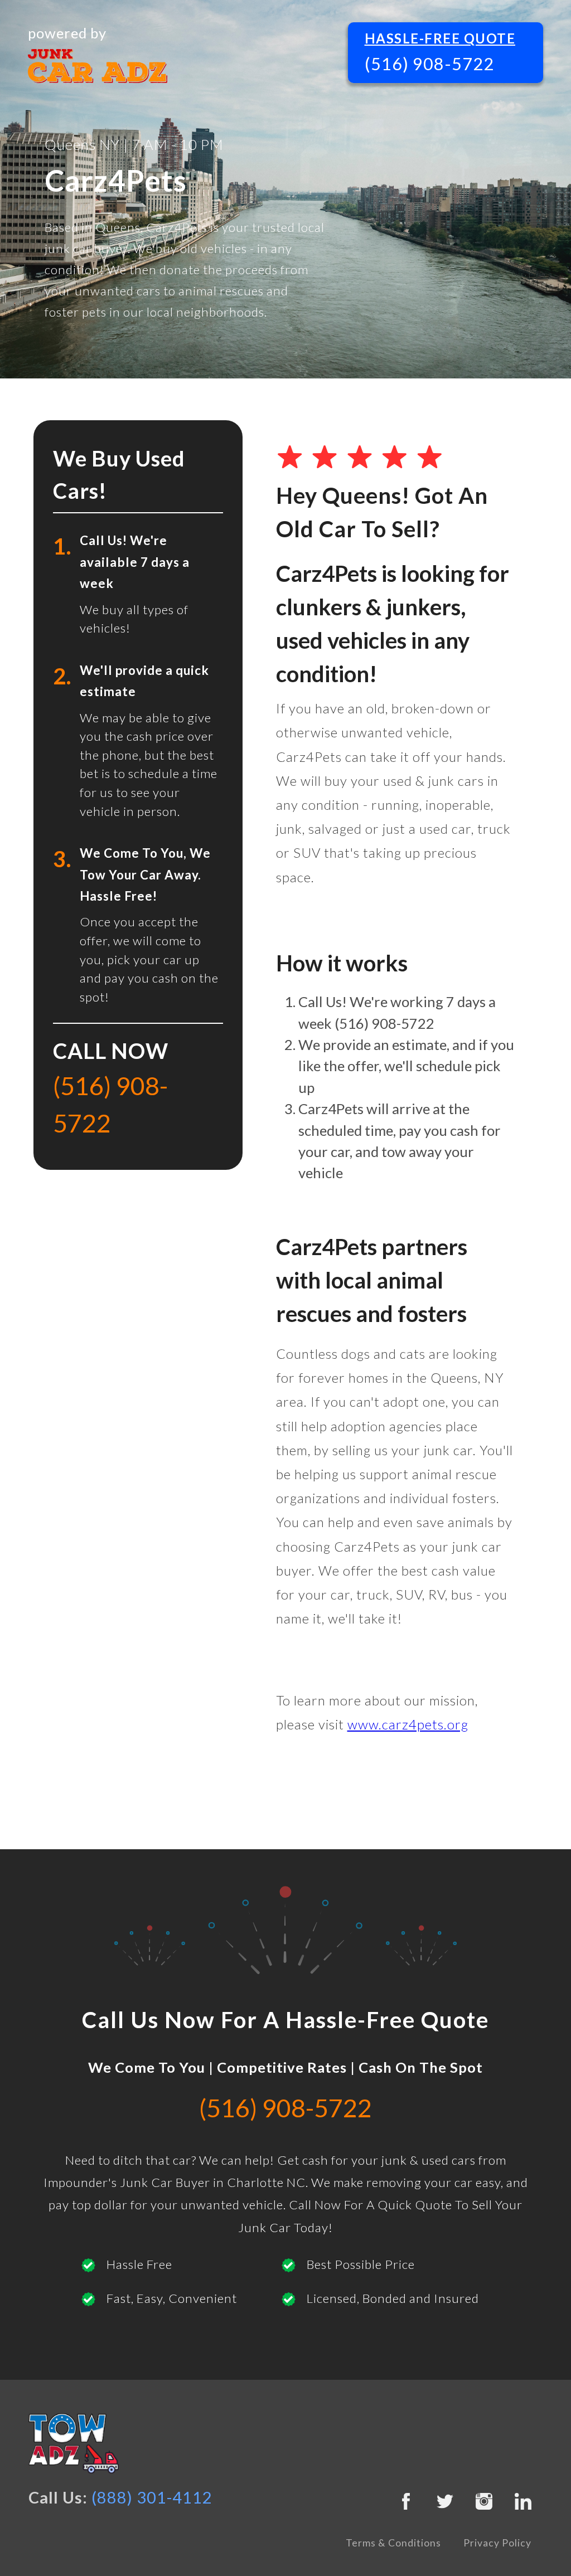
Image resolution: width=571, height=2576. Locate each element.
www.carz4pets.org (408, 1724)
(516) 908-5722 (429, 64)
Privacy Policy (497, 2543)
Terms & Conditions (393, 2543)
